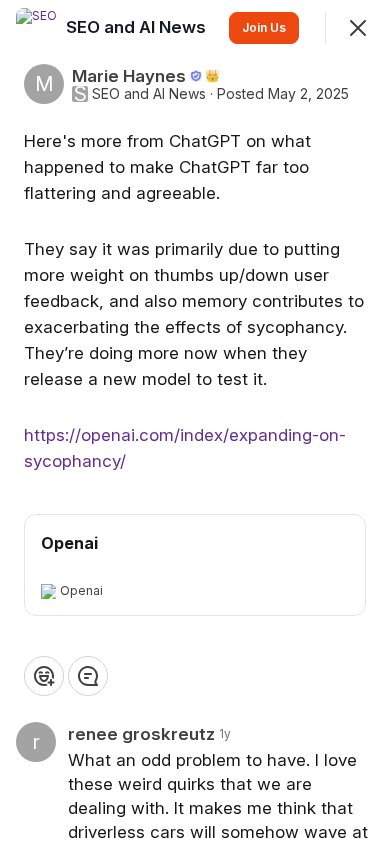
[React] (44, 676)
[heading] (138, 27)
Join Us (264, 27)
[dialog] (195, 422)
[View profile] (36, 28)
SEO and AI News (149, 94)
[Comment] (88, 676)
